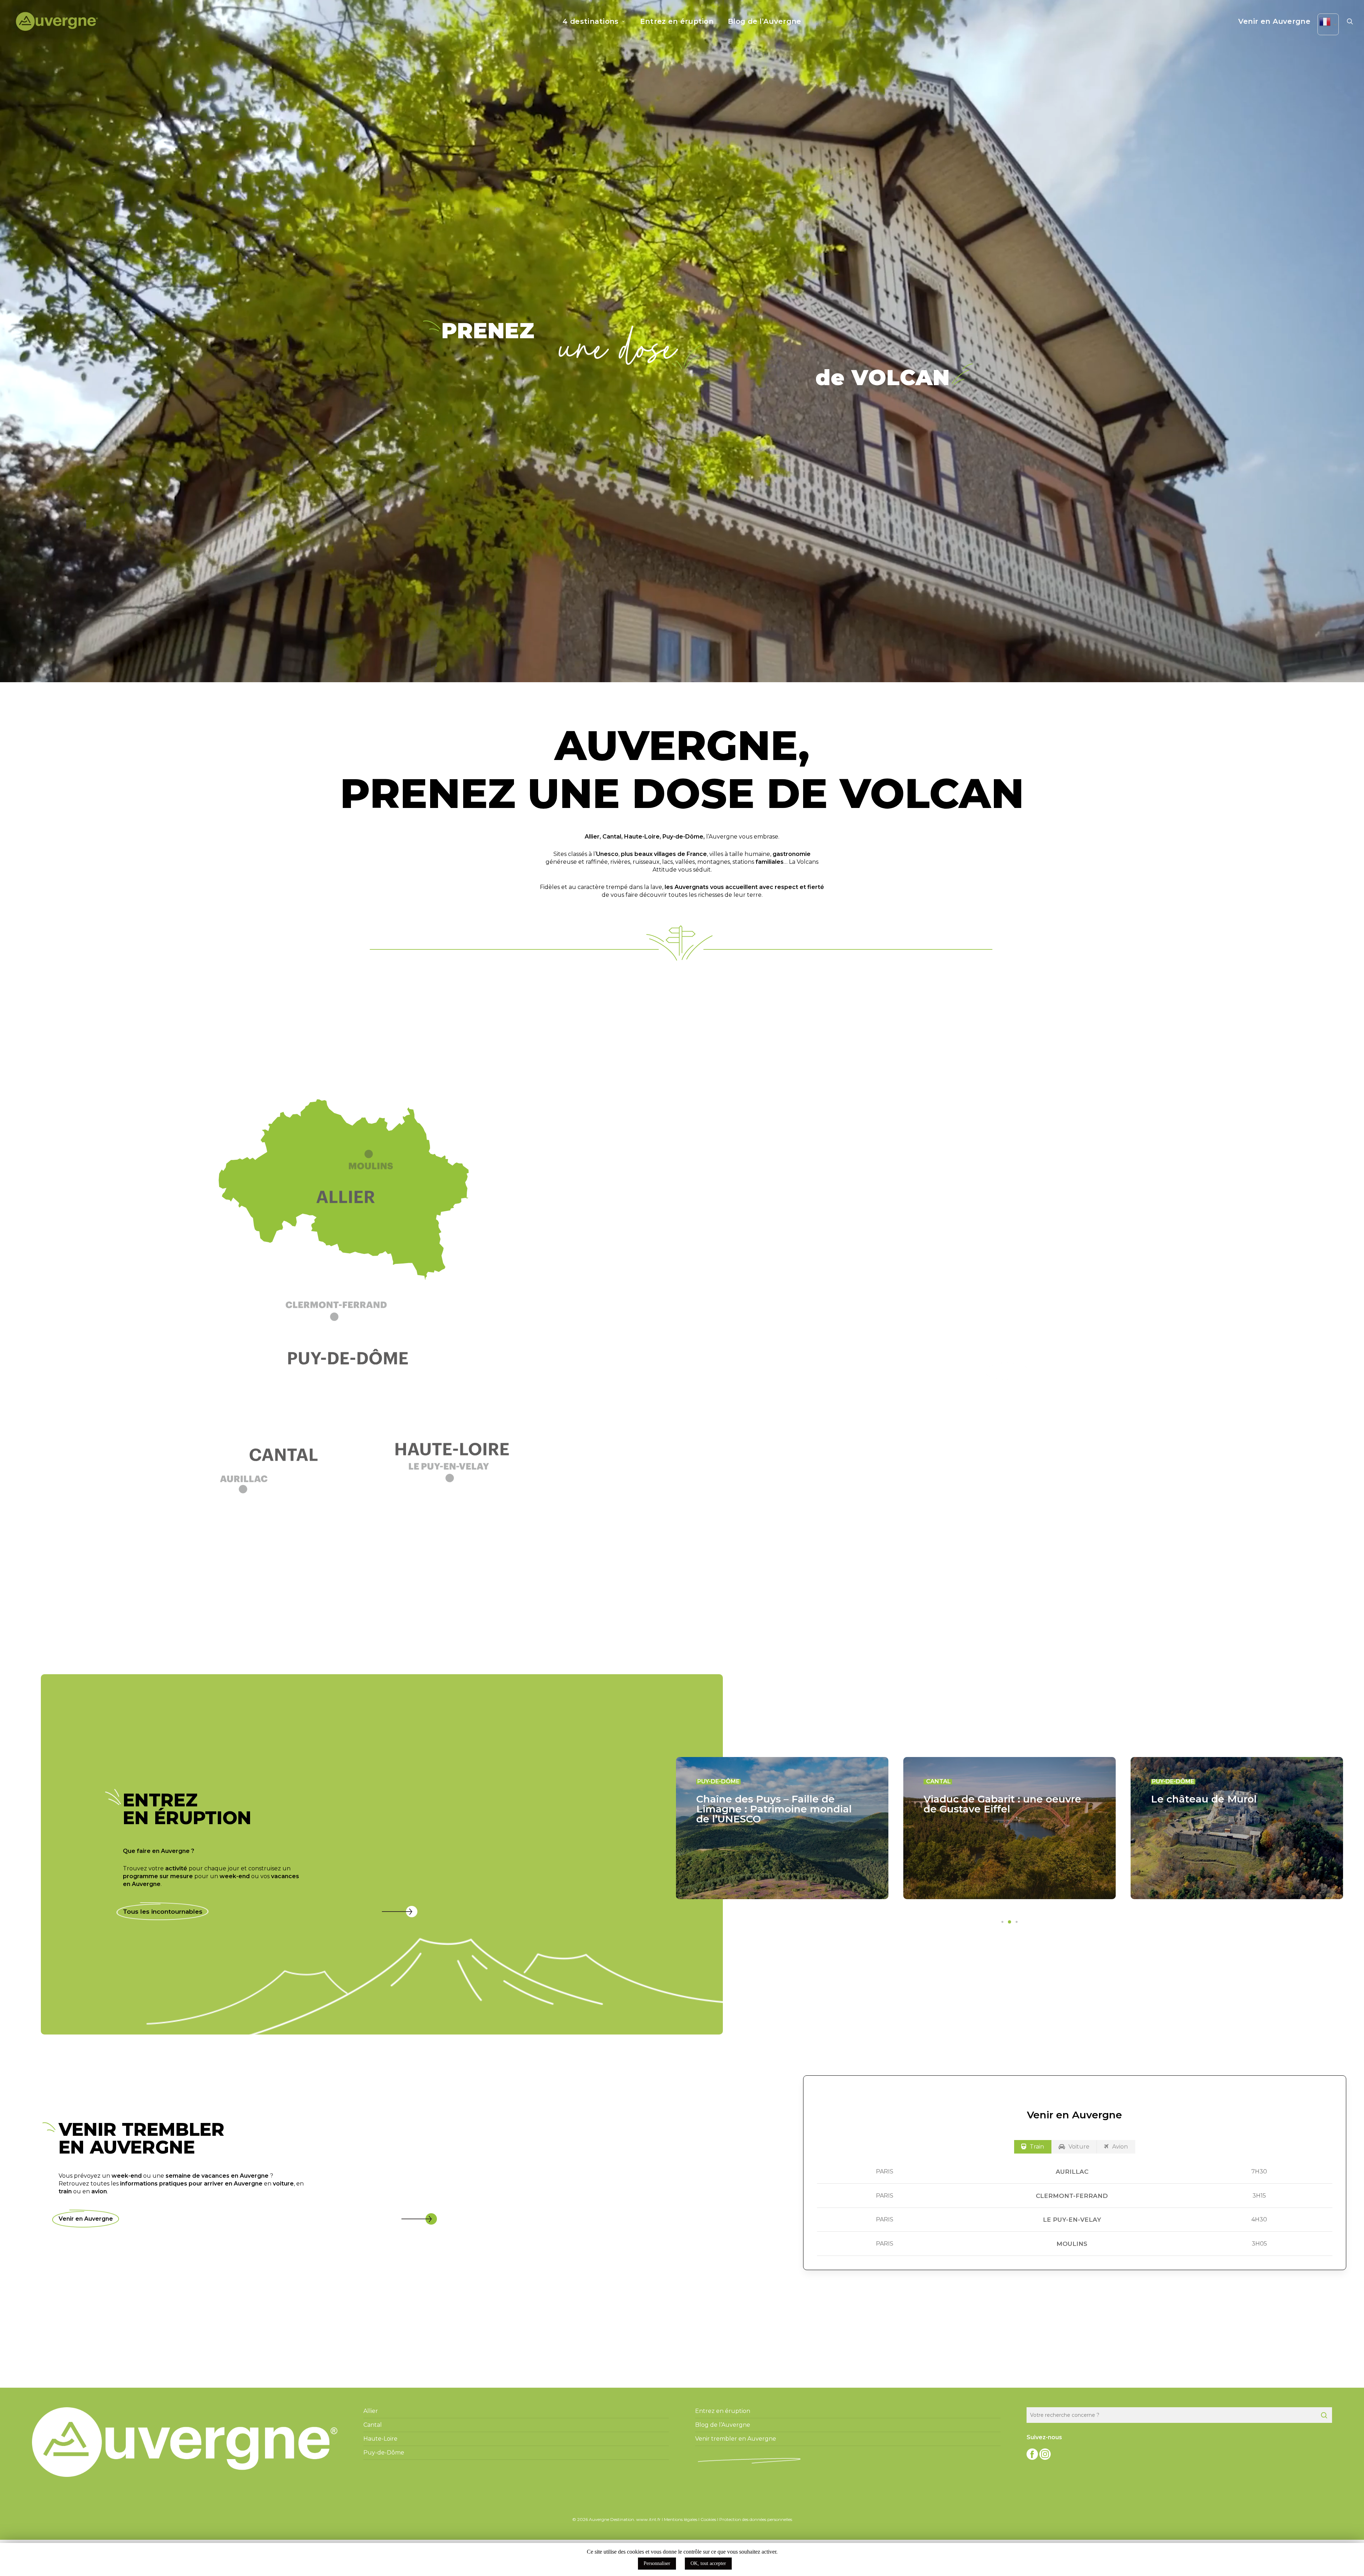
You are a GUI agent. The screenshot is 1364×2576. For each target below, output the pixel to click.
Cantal (612, 837)
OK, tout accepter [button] (708, 2563)
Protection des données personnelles (756, 2519)
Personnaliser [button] (657, 2563)
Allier (592, 837)
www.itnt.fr (648, 2519)
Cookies (708, 2519)
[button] (352, 1317)
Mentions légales (681, 2519)
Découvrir (1007, 1371)
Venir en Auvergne (86, 2219)
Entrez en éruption (723, 2411)
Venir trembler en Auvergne (736, 2439)
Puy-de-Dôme (683, 837)
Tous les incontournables (163, 1912)
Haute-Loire (642, 837)
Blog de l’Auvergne (723, 2425)
